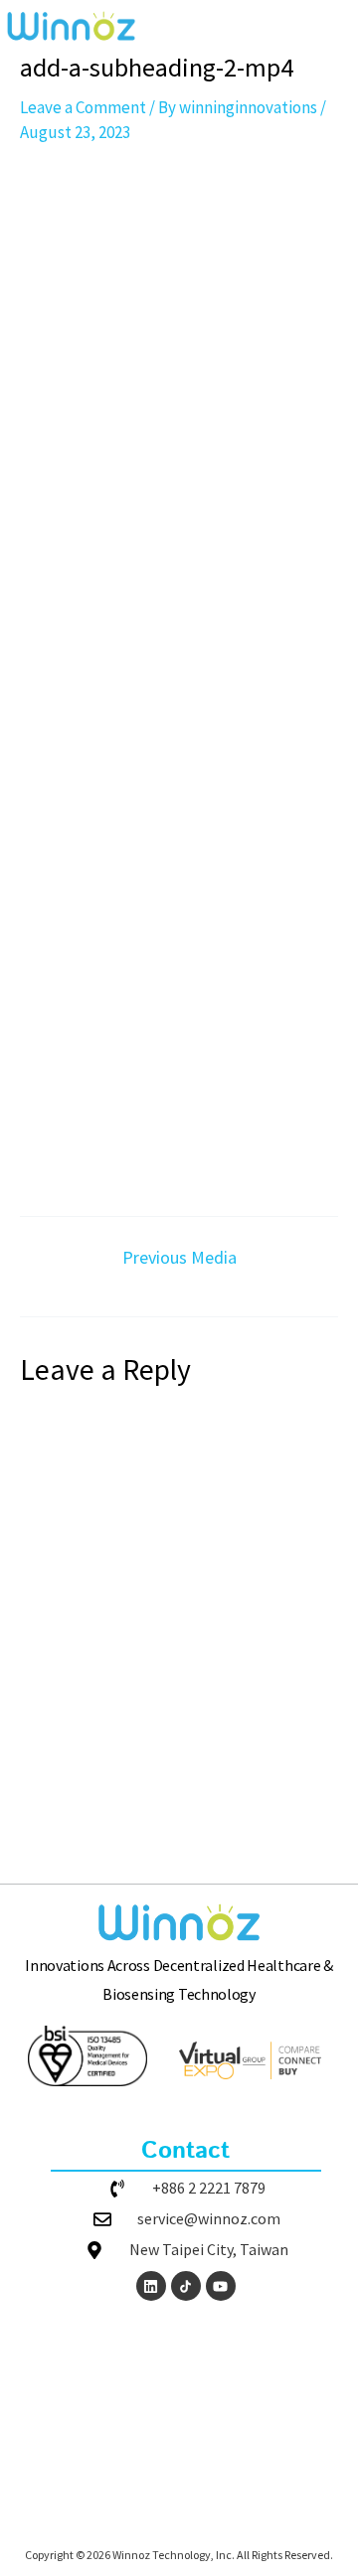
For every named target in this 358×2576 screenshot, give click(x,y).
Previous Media (179, 1258)
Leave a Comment (83, 107)
